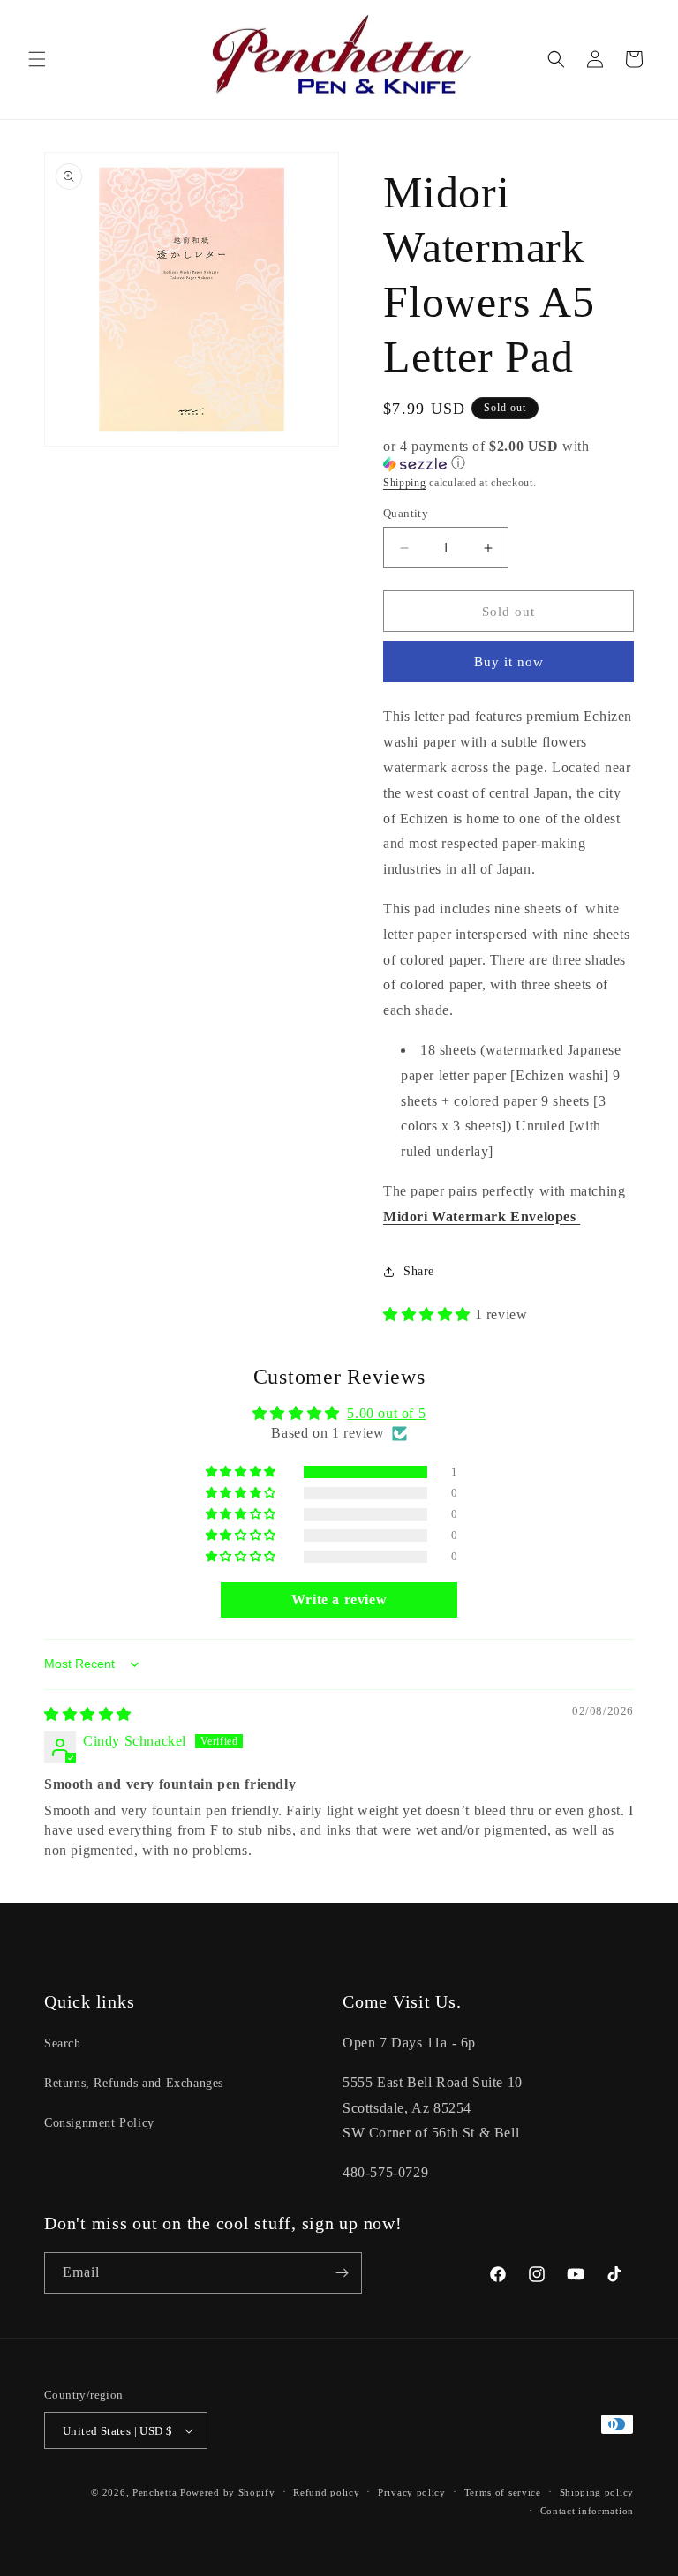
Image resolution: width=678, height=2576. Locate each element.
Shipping (405, 483)
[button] (37, 59)
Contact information (587, 2511)
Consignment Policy (99, 2123)
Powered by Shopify (228, 2492)
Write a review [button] (339, 1600)
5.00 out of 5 (386, 1413)
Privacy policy (412, 2492)
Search (63, 2043)
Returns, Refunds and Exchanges (134, 2083)
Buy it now (509, 662)
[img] (88, 1714)
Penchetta (156, 2492)
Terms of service (503, 2492)
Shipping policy (597, 2492)
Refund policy (326, 2492)
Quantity (406, 513)
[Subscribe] (342, 2273)
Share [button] (419, 1271)
